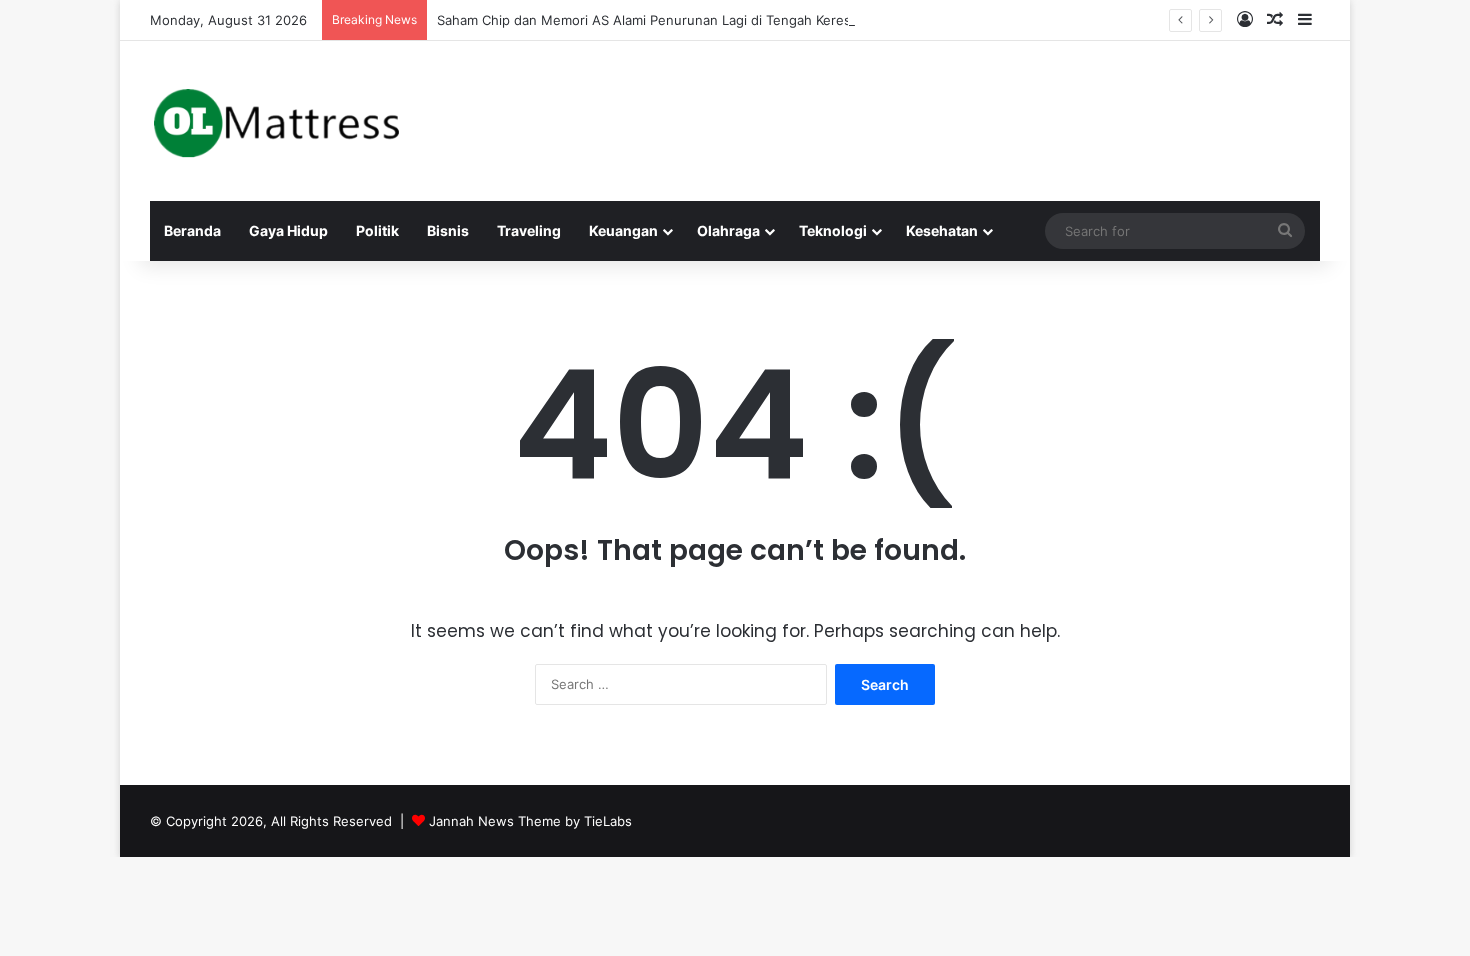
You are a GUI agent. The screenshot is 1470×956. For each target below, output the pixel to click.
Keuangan (623, 230)
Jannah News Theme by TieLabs (530, 821)
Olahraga (728, 230)
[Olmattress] (276, 121)
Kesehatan (942, 230)
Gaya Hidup (288, 230)
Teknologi (833, 230)
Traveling (529, 230)
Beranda (192, 230)
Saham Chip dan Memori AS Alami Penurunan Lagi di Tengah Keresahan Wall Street (694, 20)
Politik (377, 230)
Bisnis (448, 230)
